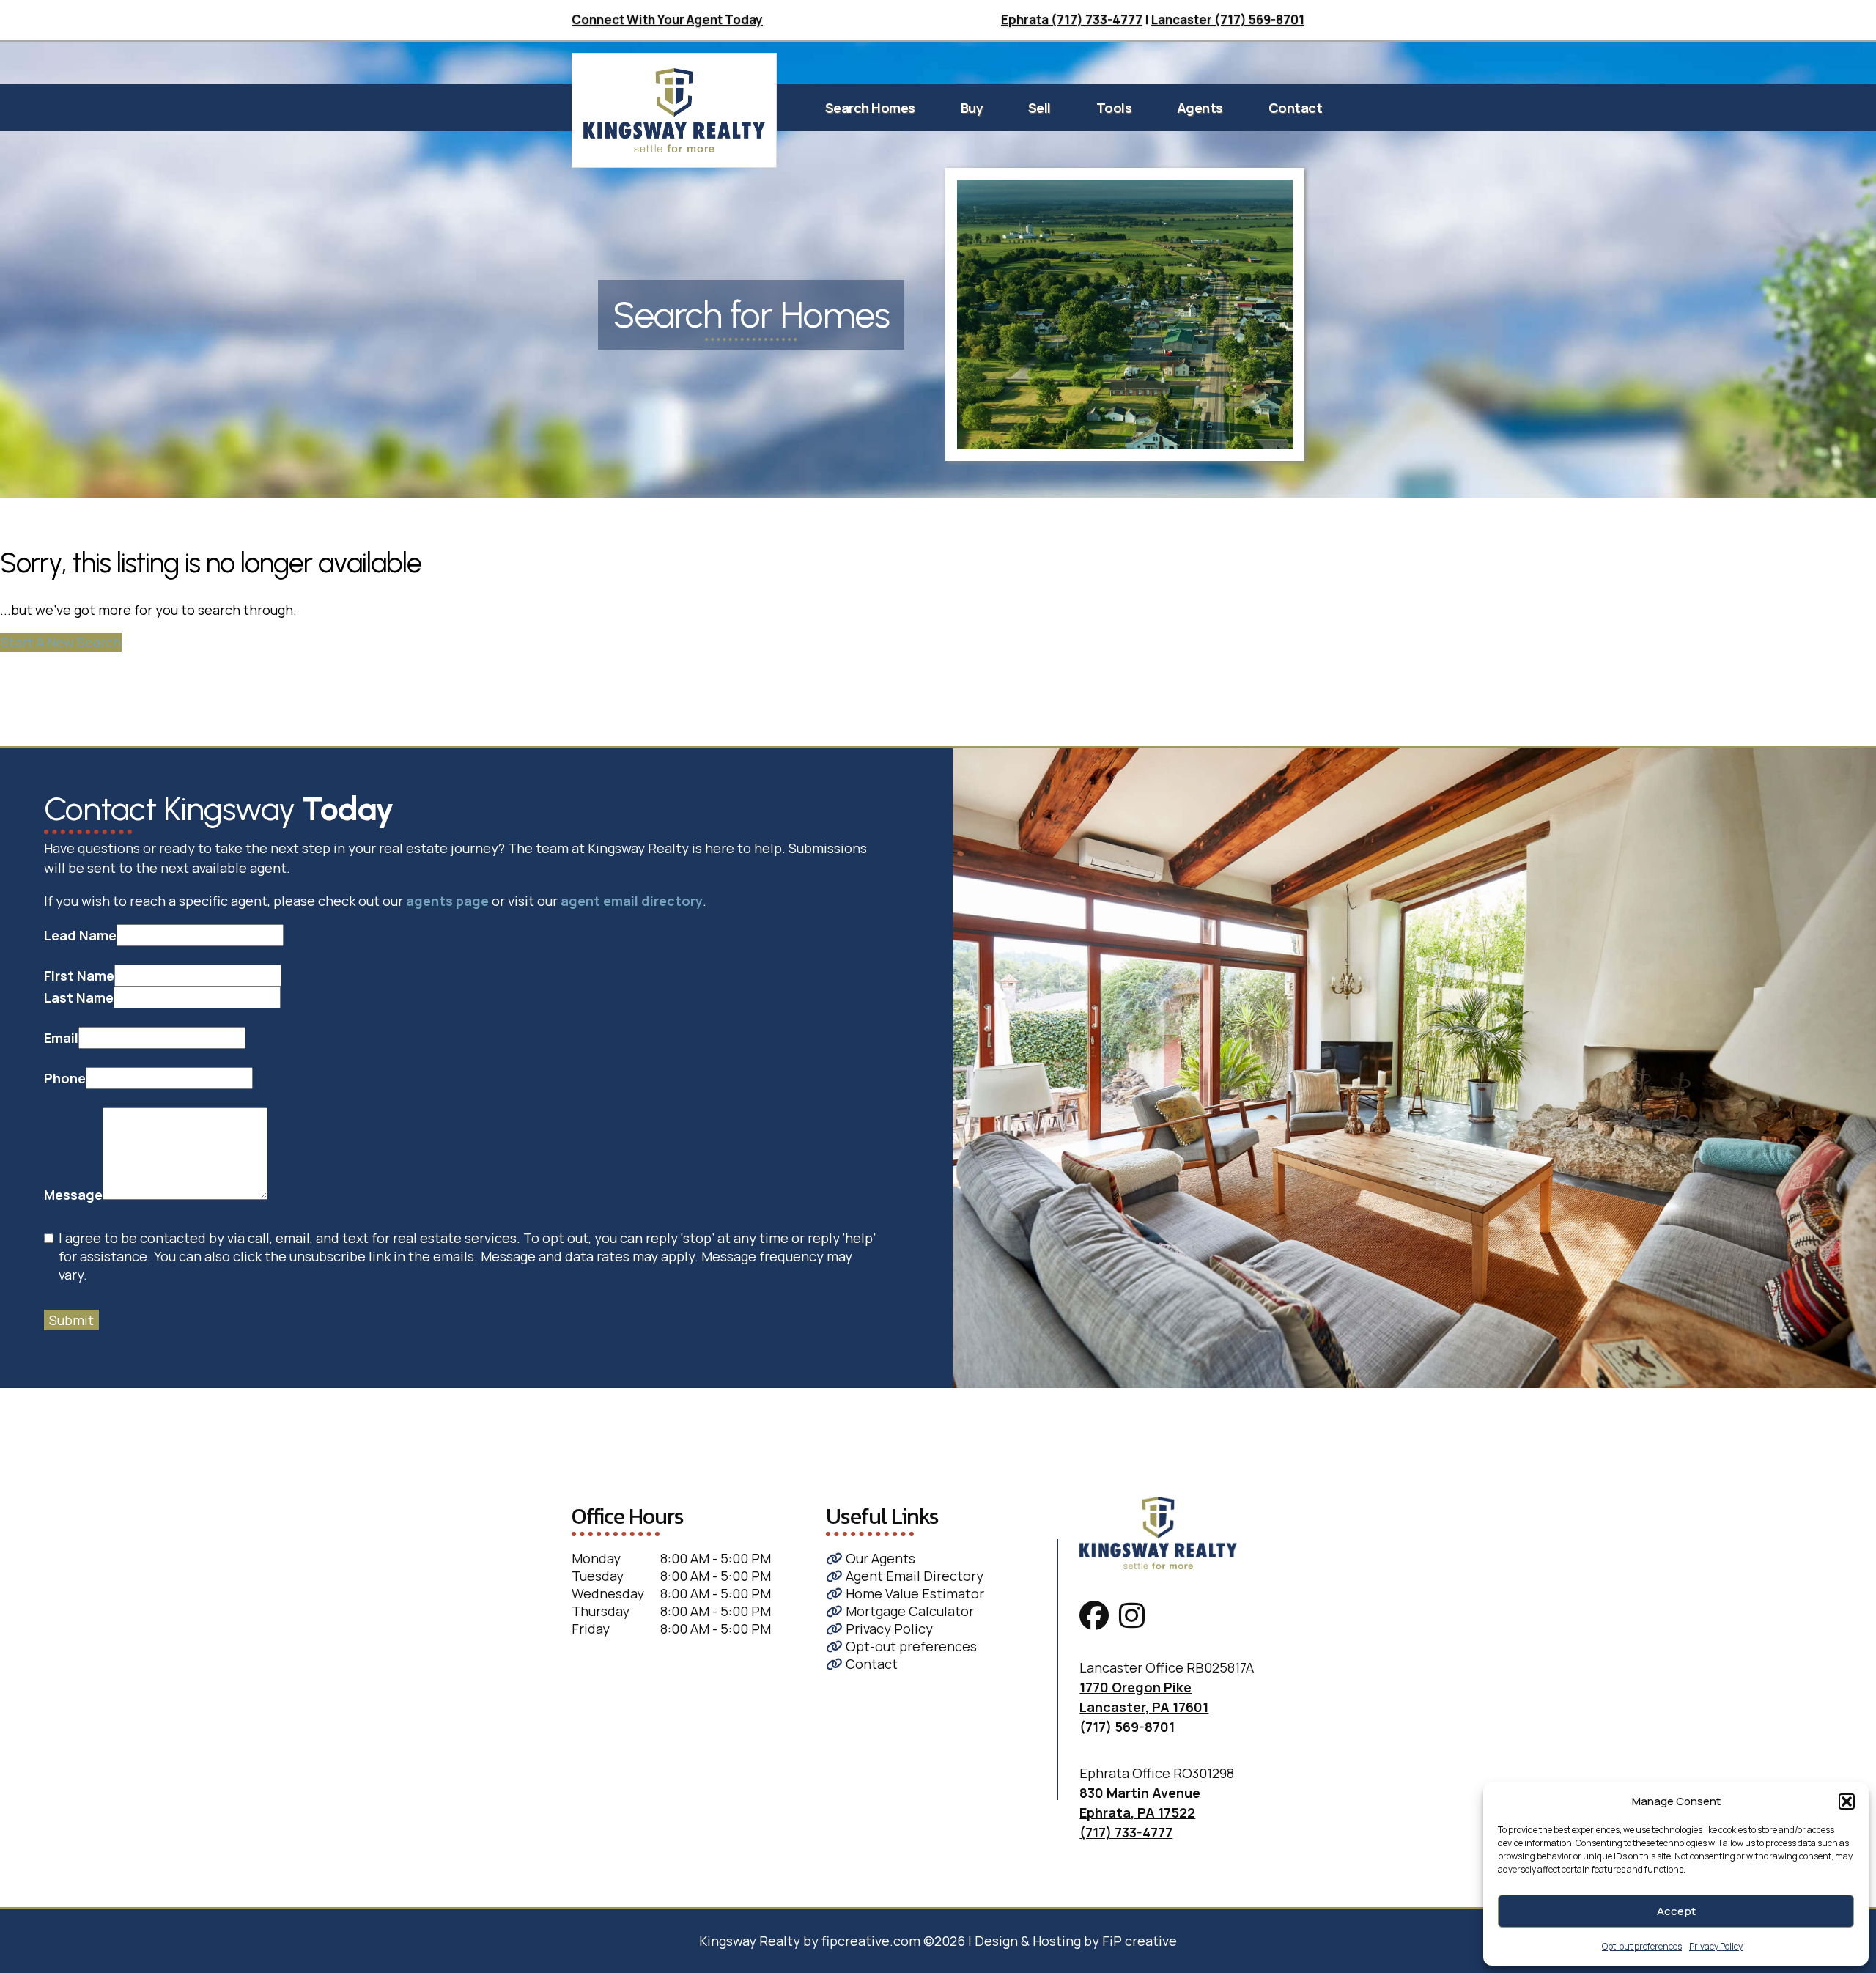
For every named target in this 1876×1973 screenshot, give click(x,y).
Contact (1296, 108)
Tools (1114, 108)
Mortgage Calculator (908, 1611)
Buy (972, 108)
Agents (1200, 108)
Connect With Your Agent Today (667, 19)
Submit (71, 1320)
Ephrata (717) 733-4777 (1072, 19)
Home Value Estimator (913, 1593)
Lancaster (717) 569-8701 (1228, 19)
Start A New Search (61, 642)
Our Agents (879, 1558)
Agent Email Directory (913, 1576)
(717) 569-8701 (1127, 1727)
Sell (1039, 108)
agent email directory (632, 901)
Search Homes (870, 108)
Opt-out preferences (1642, 1946)
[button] (1847, 1801)
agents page (447, 901)
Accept (1676, 1911)
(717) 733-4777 (1126, 1832)
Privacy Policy (1716, 1946)
